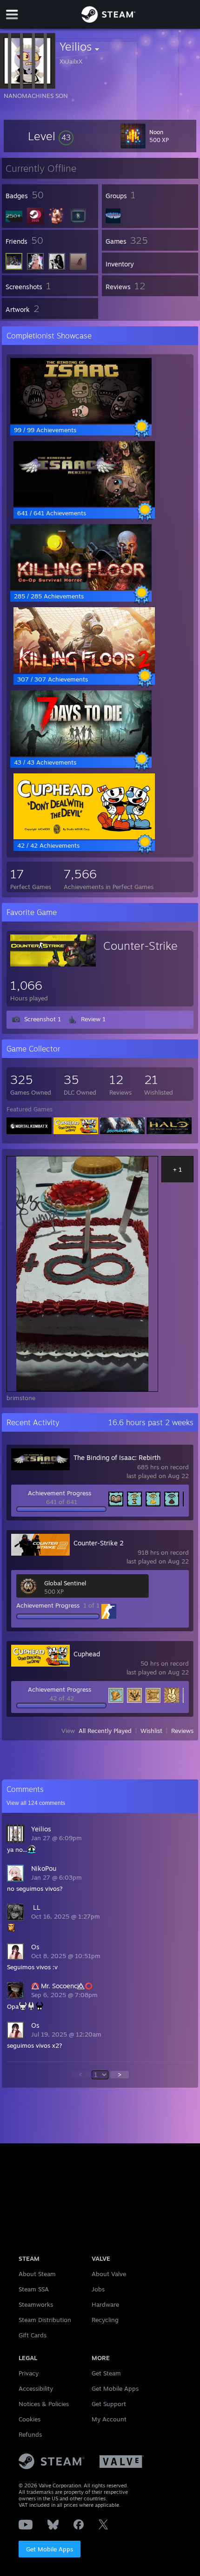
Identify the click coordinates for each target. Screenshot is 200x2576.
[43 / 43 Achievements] (81, 754)
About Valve (109, 2274)
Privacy (29, 2373)
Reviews (182, 1731)
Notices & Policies (44, 2404)
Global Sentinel (65, 1583)
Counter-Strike (140, 946)
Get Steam (106, 2373)
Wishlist (151, 1731)
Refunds (30, 2434)
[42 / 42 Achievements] (84, 837)
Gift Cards (33, 2335)
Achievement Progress (60, 1493)
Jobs (98, 2289)
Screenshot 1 (43, 1019)
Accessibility (36, 2388)
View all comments (36, 1803)
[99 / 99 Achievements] (81, 422)
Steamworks (36, 2304)
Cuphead (87, 1654)
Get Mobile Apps (50, 2549)
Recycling (105, 2320)
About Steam (37, 2274)
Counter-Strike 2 (99, 1543)
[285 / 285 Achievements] (81, 588)
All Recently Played (105, 1731)
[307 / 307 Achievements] (84, 671)
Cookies (30, 2419)
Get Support (109, 2404)
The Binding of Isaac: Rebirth (117, 1457)
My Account (109, 2419)
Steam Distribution (45, 2320)
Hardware (105, 2304)
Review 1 (93, 1019)
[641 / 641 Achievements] (84, 505)
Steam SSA (34, 2289)
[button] (51, 136)
